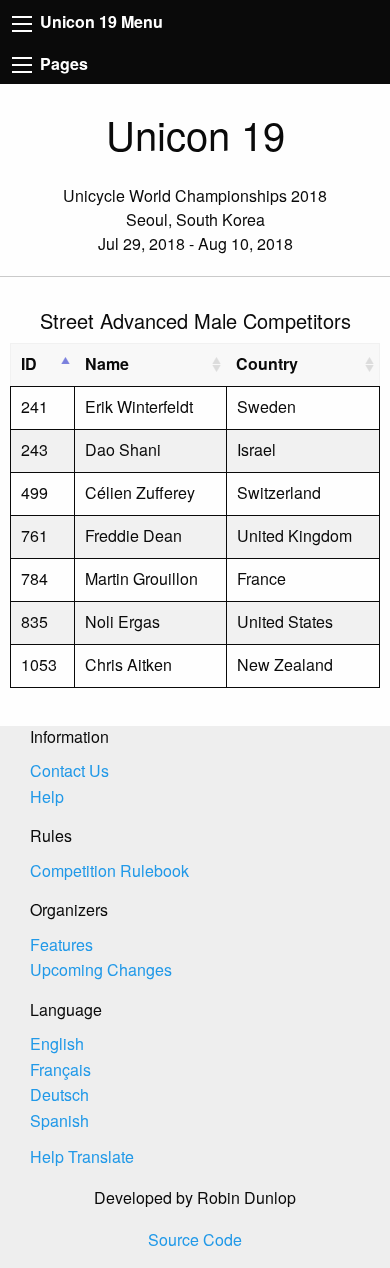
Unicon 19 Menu (99, 21)
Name (107, 363)
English (57, 1043)
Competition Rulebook (109, 870)
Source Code (195, 1239)
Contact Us (69, 770)
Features (61, 944)
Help (47, 796)
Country (267, 363)
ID (29, 363)
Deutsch (59, 1094)
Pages (62, 63)
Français (60, 1069)
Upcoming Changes (101, 969)
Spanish (59, 1120)
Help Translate (82, 1156)
